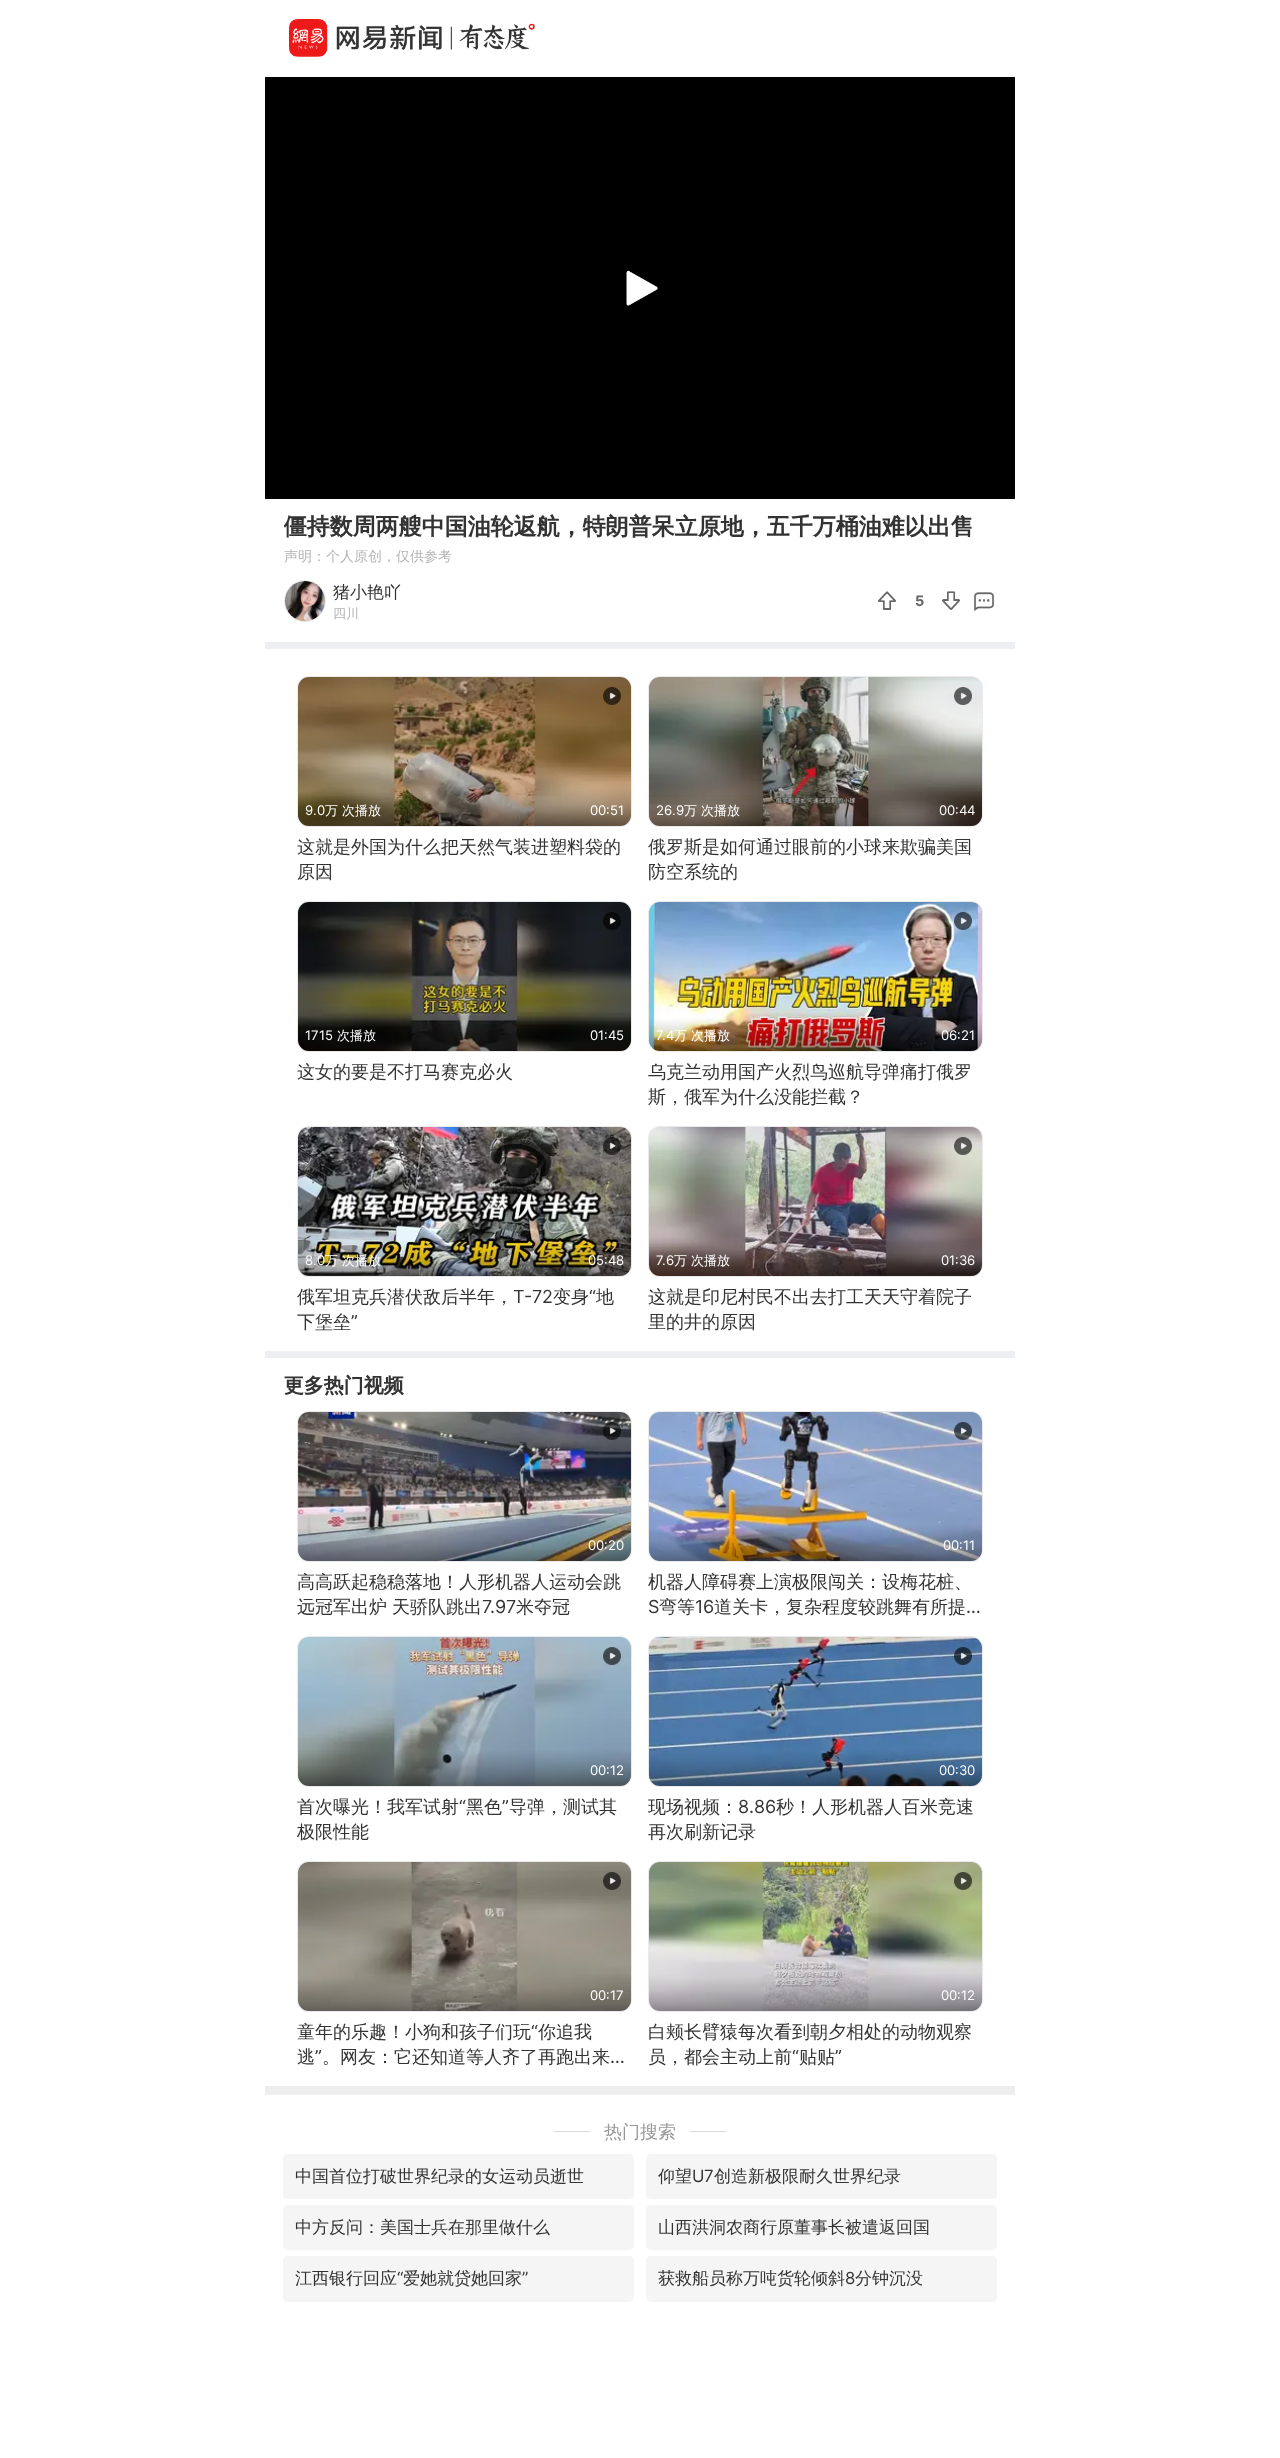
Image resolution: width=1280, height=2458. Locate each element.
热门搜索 (640, 2131)
